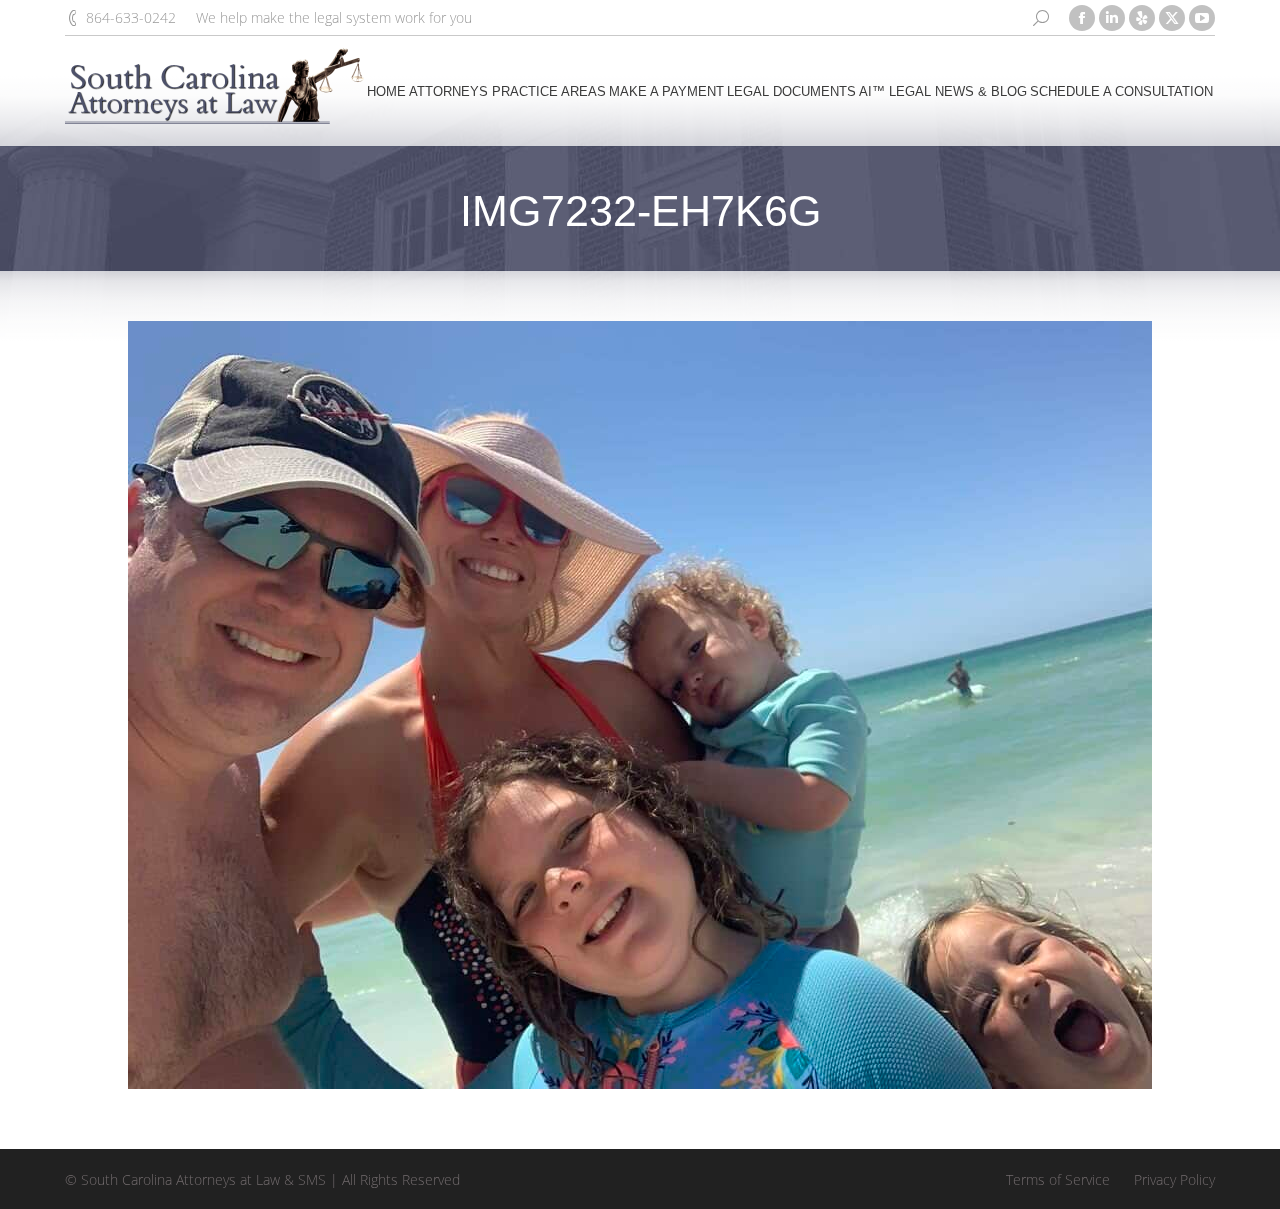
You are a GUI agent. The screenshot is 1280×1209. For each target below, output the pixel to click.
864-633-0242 (131, 17)
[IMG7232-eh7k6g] (640, 705)
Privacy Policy (1174, 1179)
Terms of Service (1058, 1179)
